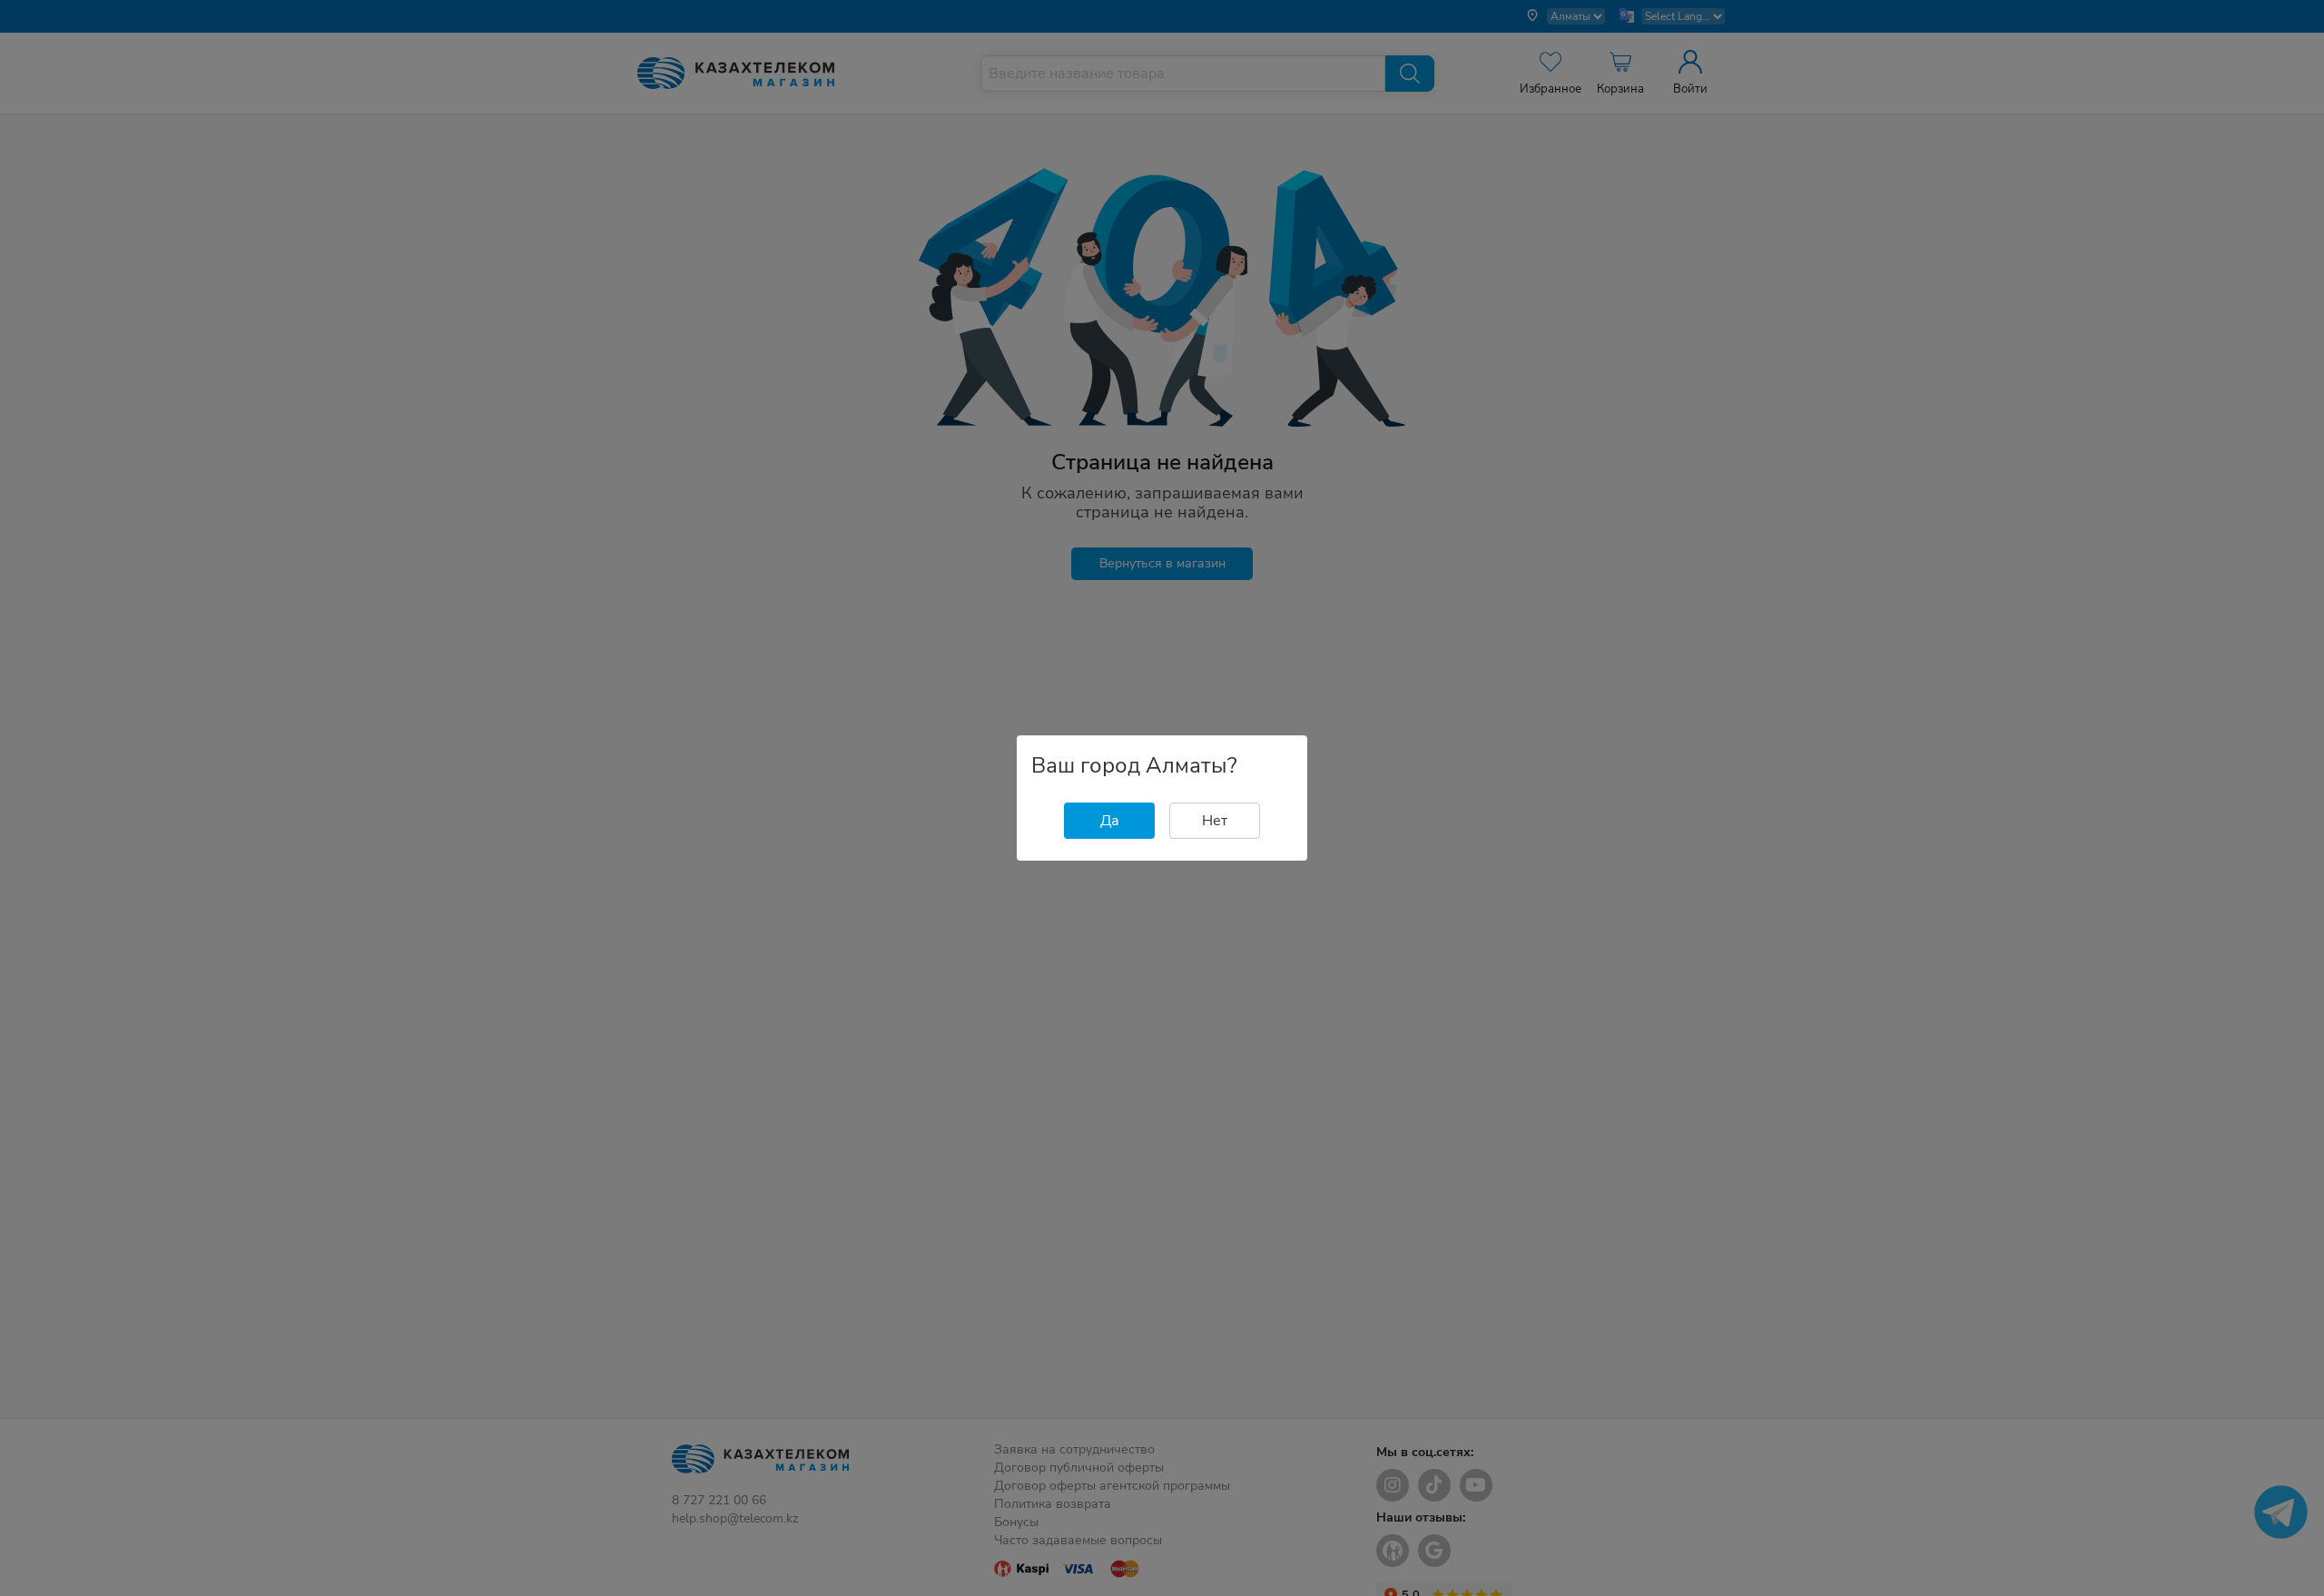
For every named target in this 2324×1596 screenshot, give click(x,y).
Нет (1215, 821)
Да (1110, 821)
